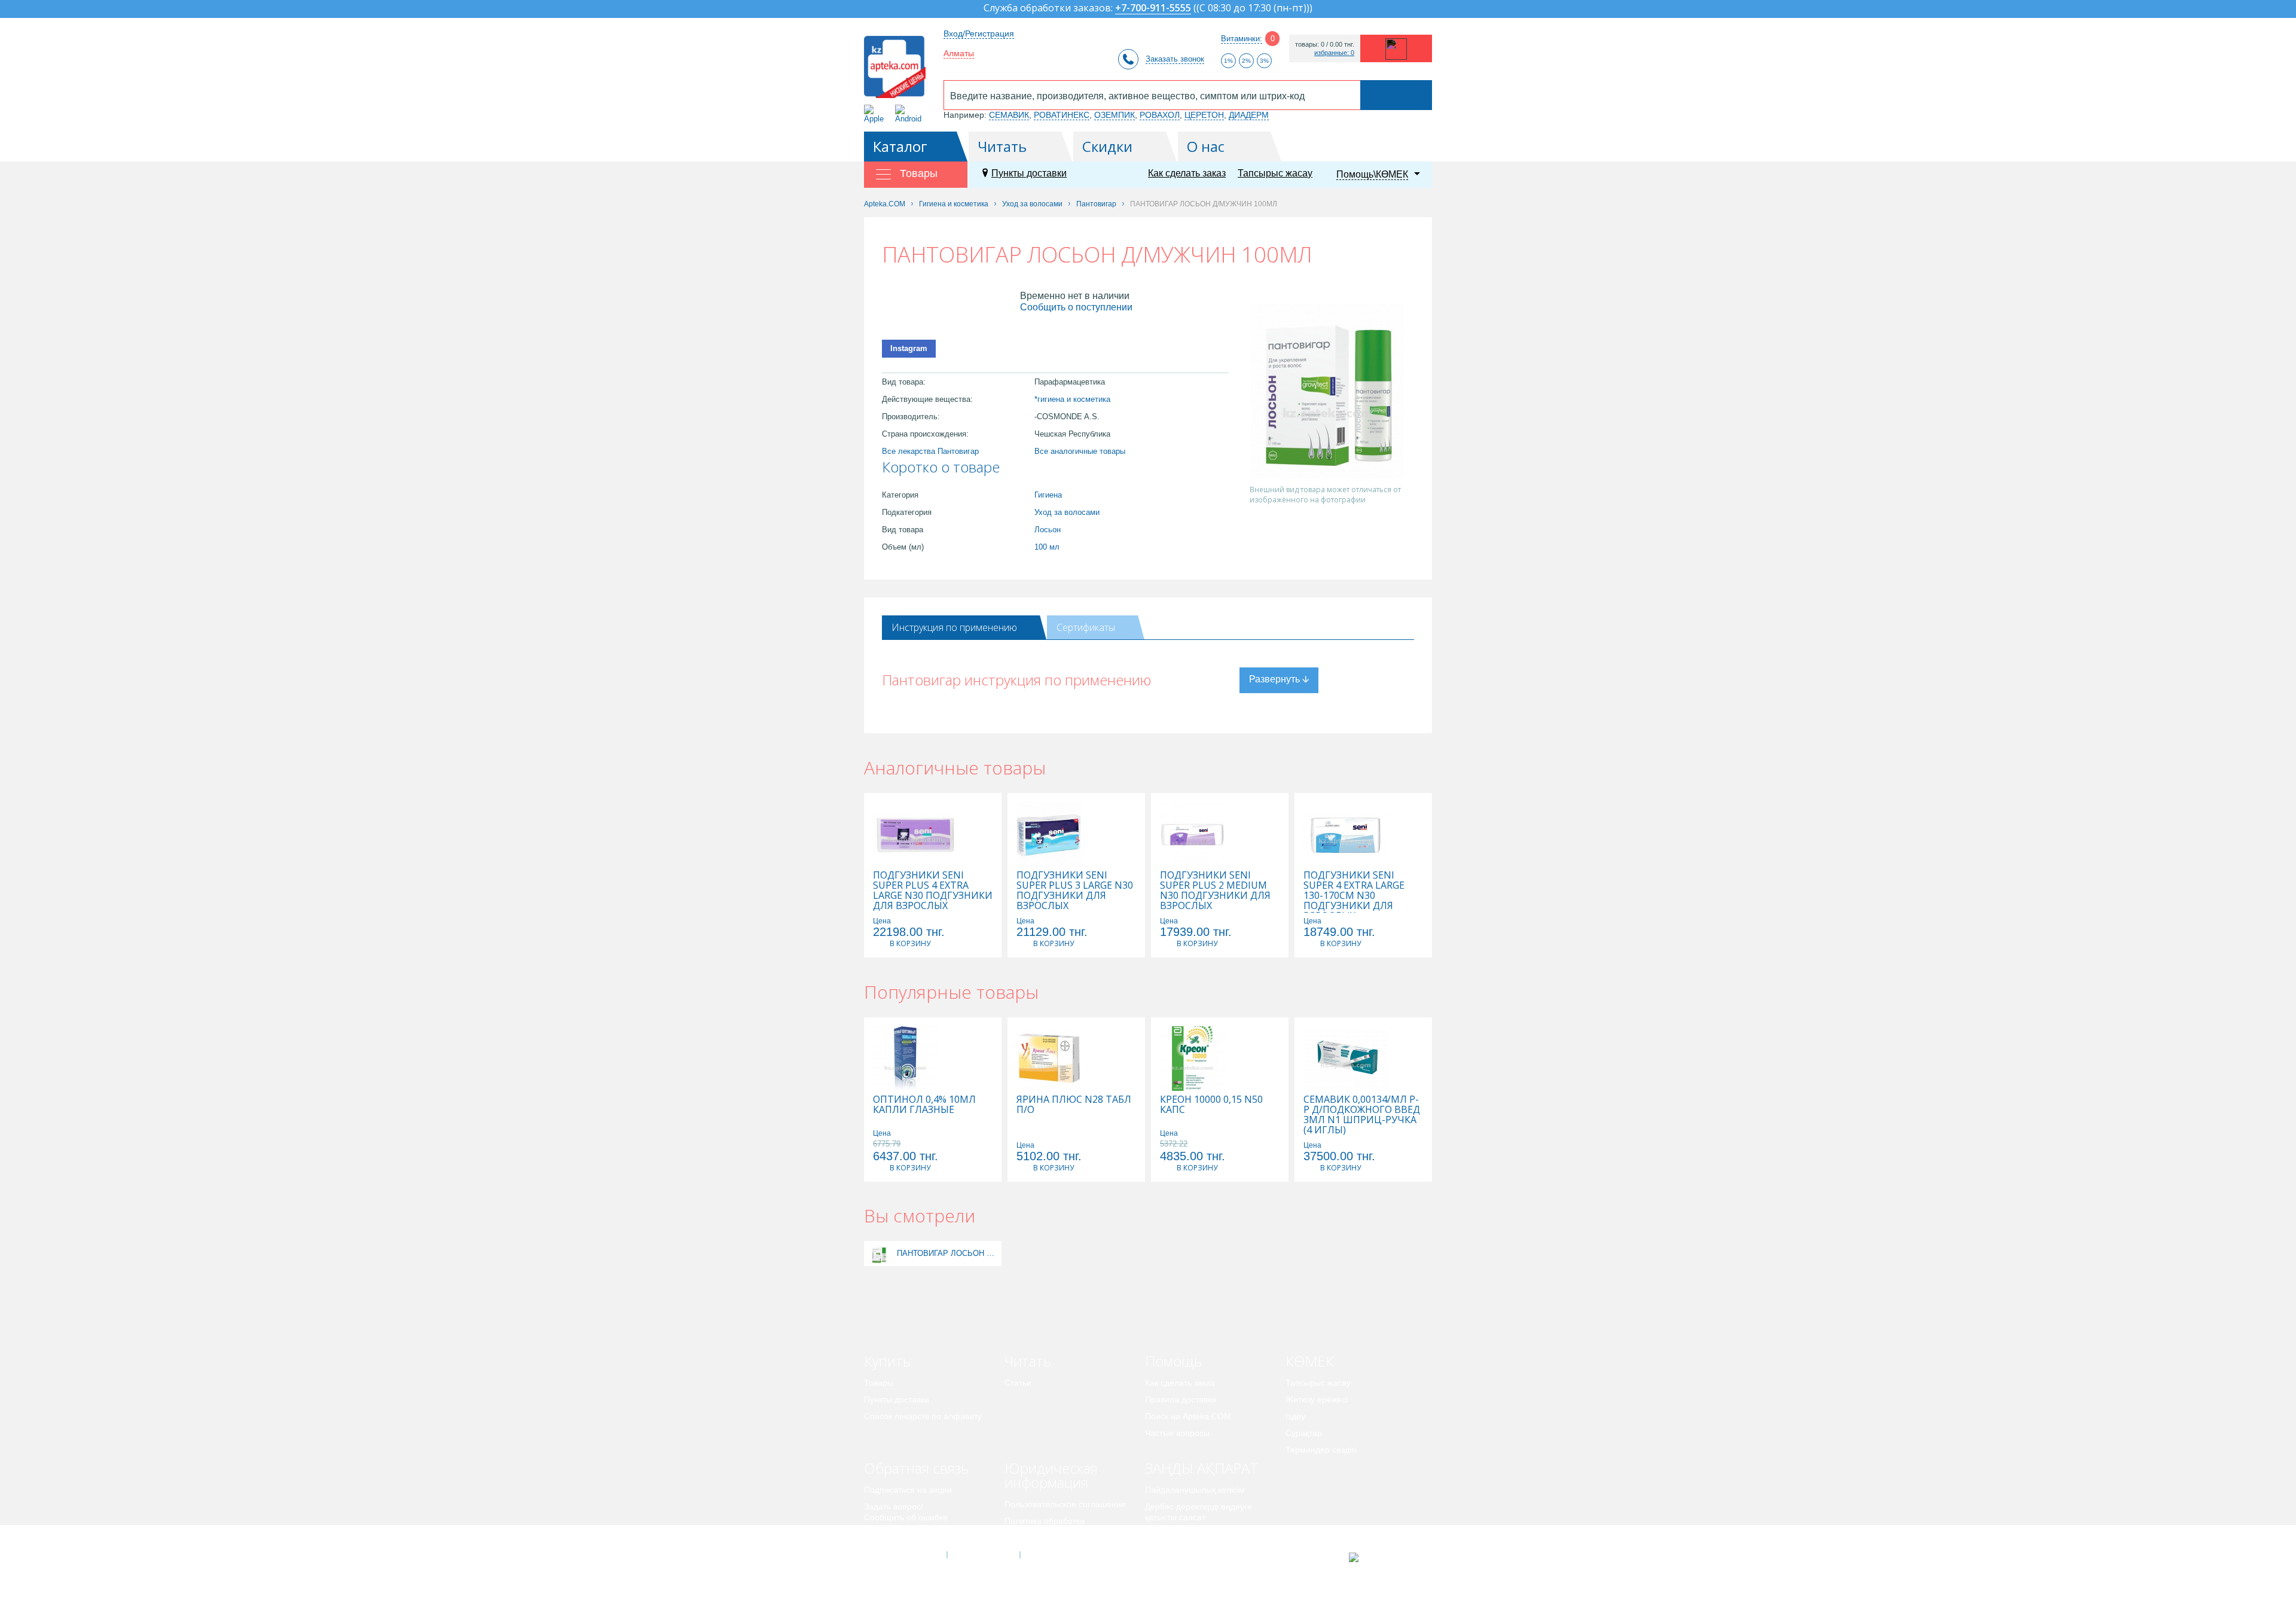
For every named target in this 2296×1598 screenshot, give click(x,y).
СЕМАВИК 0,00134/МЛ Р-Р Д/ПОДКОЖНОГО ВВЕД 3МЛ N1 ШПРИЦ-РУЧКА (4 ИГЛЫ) (1362, 1115)
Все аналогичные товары (1080, 451)
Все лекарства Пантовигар (930, 451)
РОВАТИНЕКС (1062, 115)
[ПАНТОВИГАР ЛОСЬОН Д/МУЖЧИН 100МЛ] (879, 1253)
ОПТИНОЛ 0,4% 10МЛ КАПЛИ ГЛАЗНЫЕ (924, 1105)
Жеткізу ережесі (1317, 1399)
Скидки (1107, 146)
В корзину (910, 943)
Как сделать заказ (1187, 173)
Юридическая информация (1051, 1475)
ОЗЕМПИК (1115, 115)
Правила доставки (1181, 1399)
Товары (879, 1383)
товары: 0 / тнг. (1325, 45)
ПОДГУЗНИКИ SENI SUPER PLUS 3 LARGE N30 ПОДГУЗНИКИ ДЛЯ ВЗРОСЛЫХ (1075, 891)
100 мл (1047, 547)
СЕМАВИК (1009, 115)
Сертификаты (1086, 627)
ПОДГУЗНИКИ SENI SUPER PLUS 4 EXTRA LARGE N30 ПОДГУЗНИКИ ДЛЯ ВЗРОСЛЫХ (933, 891)
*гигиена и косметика (1072, 399)
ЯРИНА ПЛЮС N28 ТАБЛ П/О (1074, 1105)
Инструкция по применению (954, 627)
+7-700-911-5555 (1153, 9)
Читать (1002, 146)
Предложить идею (900, 1534)
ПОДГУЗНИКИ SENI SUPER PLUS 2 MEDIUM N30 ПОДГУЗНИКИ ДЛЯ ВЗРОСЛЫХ (1215, 891)
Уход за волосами (1067, 512)
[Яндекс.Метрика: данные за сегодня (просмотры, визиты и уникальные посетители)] (1383, 1557)
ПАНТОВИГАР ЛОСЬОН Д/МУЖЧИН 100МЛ (948, 1253)
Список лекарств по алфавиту (923, 1416)
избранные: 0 (1334, 53)
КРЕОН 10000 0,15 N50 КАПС (1211, 1105)
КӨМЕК (1310, 1361)
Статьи (1018, 1383)
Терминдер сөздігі (1321, 1450)
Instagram (909, 348)
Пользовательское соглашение (1065, 1504)
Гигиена (1048, 495)
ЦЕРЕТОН (1204, 115)
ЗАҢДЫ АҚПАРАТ (1202, 1468)
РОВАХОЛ (1160, 115)
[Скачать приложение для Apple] (876, 114)
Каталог (900, 146)
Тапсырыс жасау (1275, 173)
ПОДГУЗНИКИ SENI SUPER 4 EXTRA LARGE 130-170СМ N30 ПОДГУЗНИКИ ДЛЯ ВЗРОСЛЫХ (1354, 896)
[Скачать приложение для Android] (910, 114)
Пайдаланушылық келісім (1195, 1490)
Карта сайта (1057, 1555)
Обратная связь (916, 1468)
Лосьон (1048, 530)
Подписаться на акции (908, 1490)
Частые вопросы (1177, 1433)
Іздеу (1295, 1416)
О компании (983, 1555)
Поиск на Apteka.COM (1188, 1416)
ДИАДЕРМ (1249, 115)
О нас (1206, 146)
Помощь (1173, 1361)
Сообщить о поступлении (1076, 307)
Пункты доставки (1029, 173)
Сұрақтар (1304, 1433)
